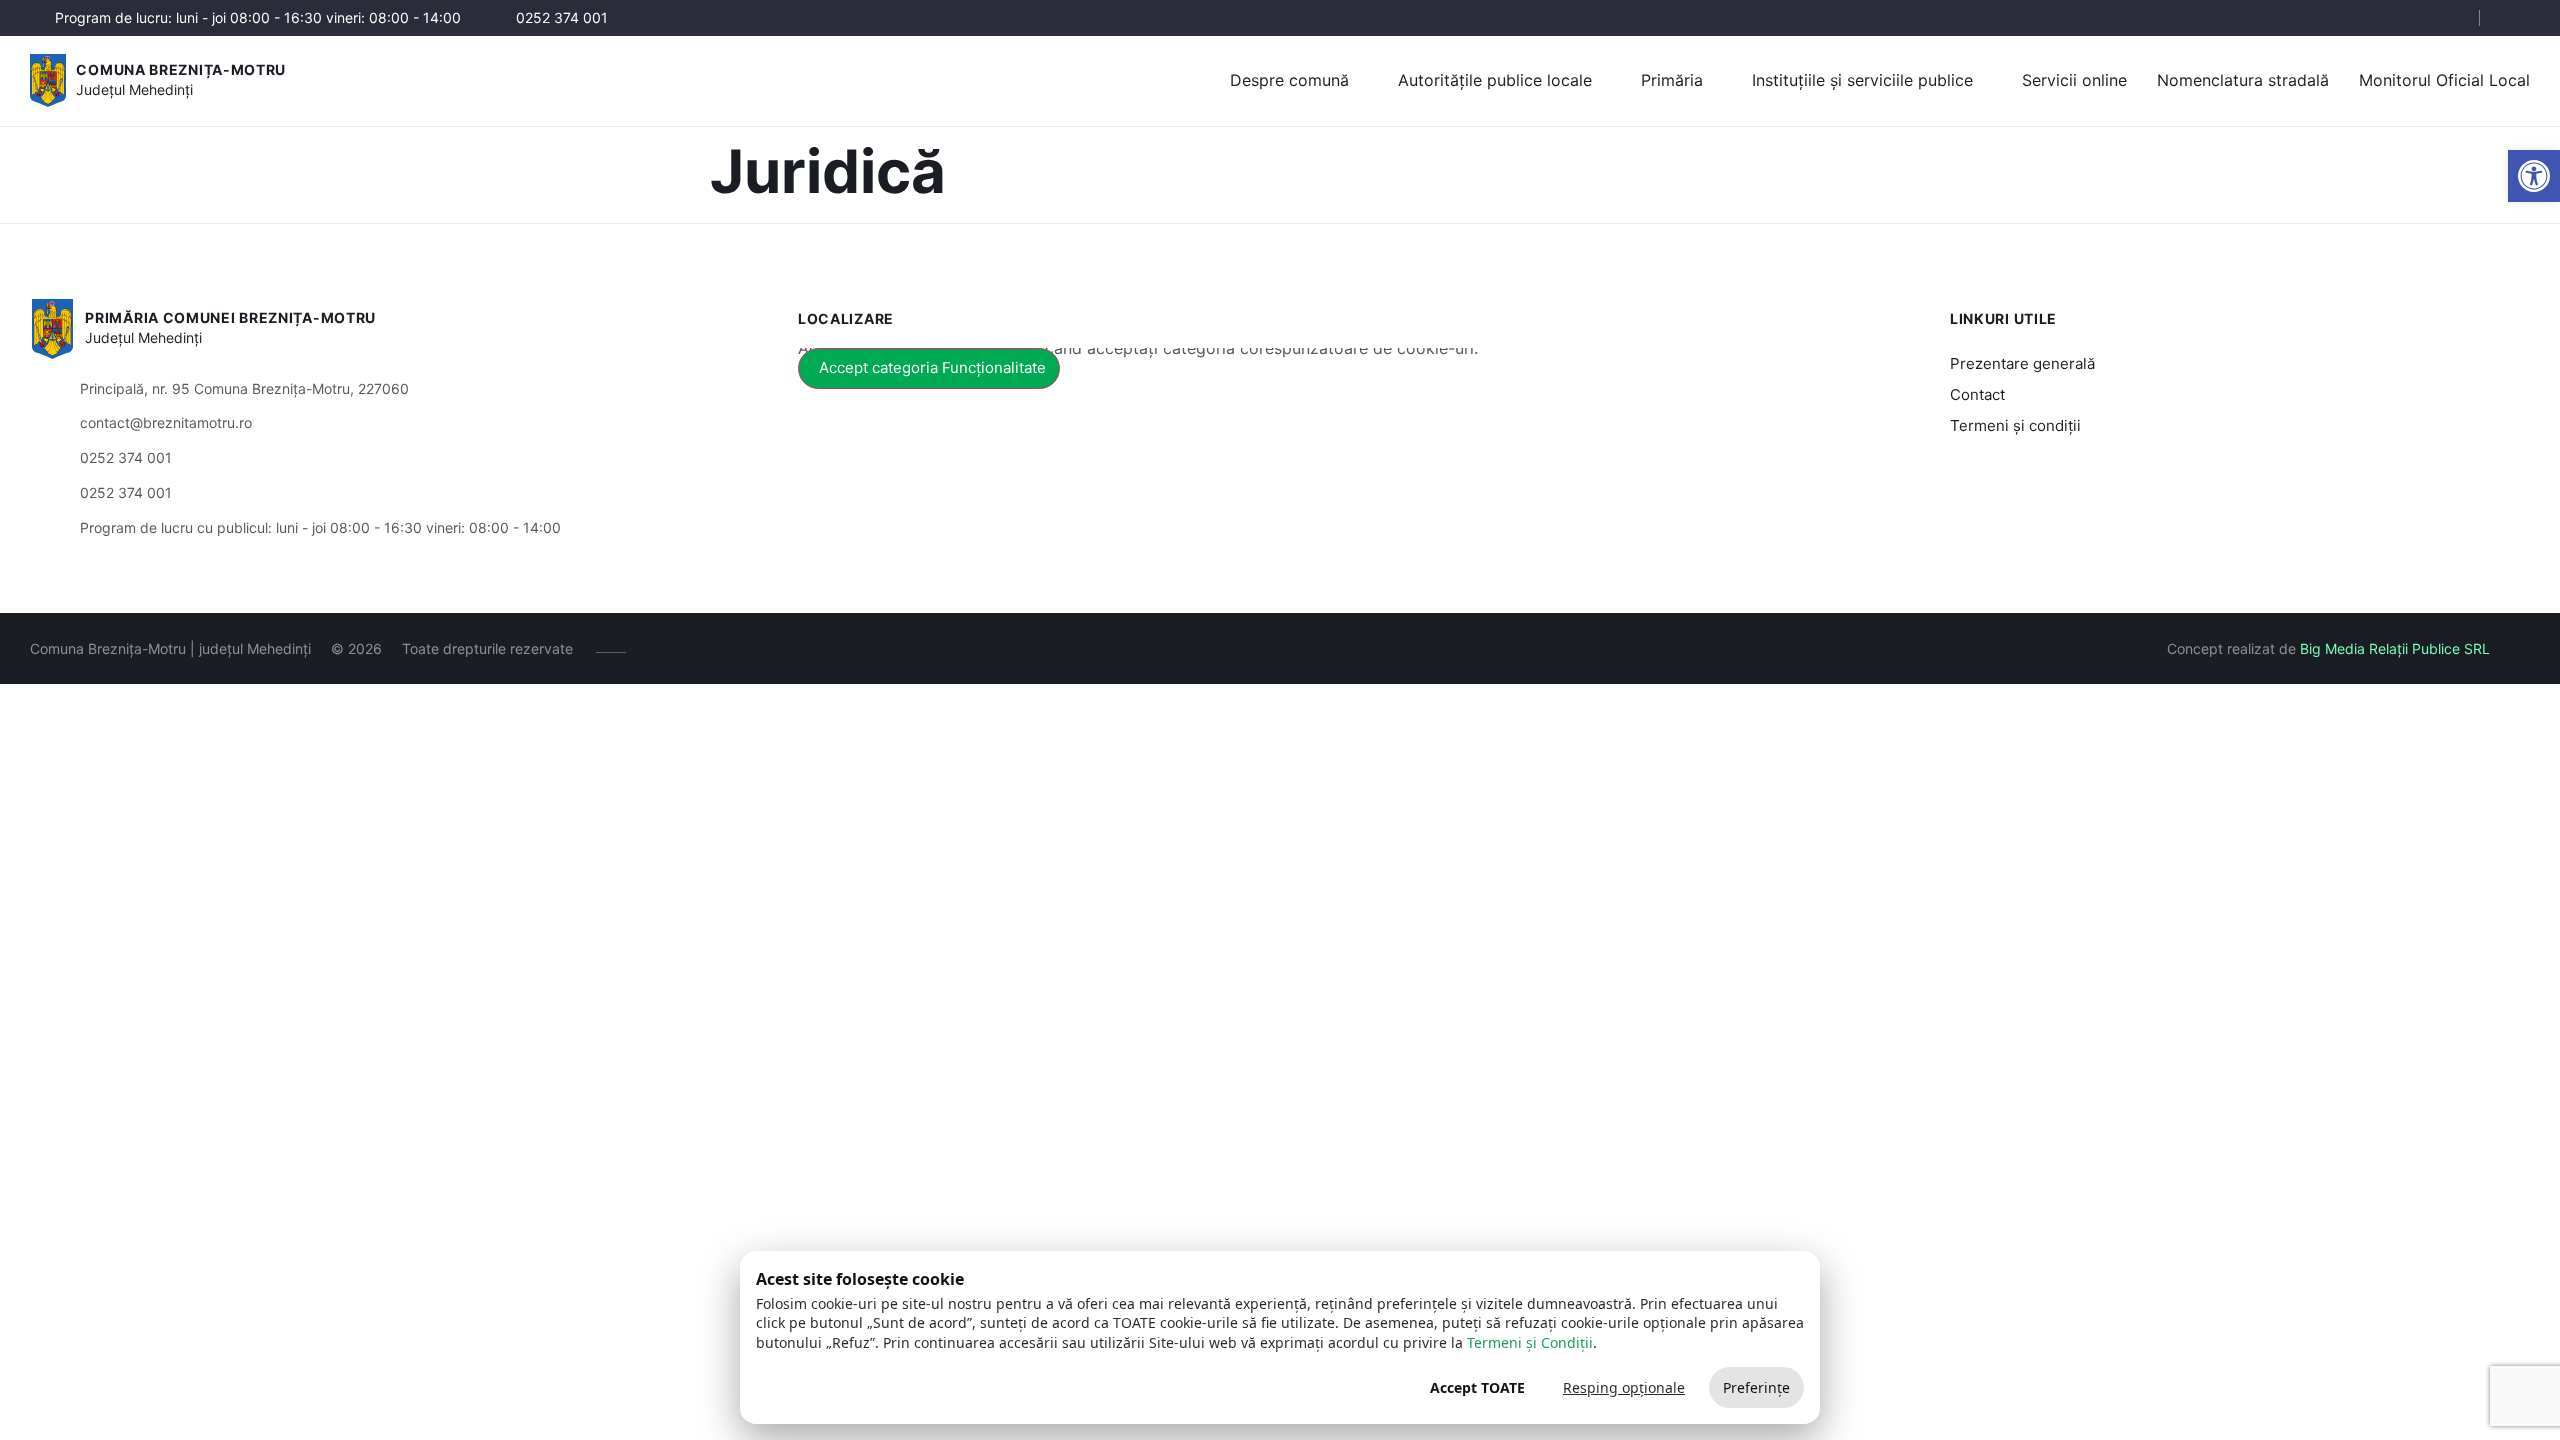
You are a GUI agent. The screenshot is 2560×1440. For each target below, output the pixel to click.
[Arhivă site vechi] (2517, 18)
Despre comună (1289, 80)
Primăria (1672, 80)
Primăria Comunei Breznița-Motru (230, 317)
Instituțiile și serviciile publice (1862, 80)
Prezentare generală (2022, 363)
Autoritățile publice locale (1495, 80)
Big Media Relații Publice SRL (2395, 648)
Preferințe (1756, 1387)
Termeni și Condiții (1530, 1342)
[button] (2534, 176)
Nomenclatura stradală (2243, 80)
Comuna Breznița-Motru (181, 69)
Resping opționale (1624, 1387)
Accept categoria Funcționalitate (932, 367)
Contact (1977, 394)
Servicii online (2074, 80)
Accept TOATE (1477, 1387)
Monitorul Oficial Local (2444, 80)
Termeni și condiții (2015, 425)
